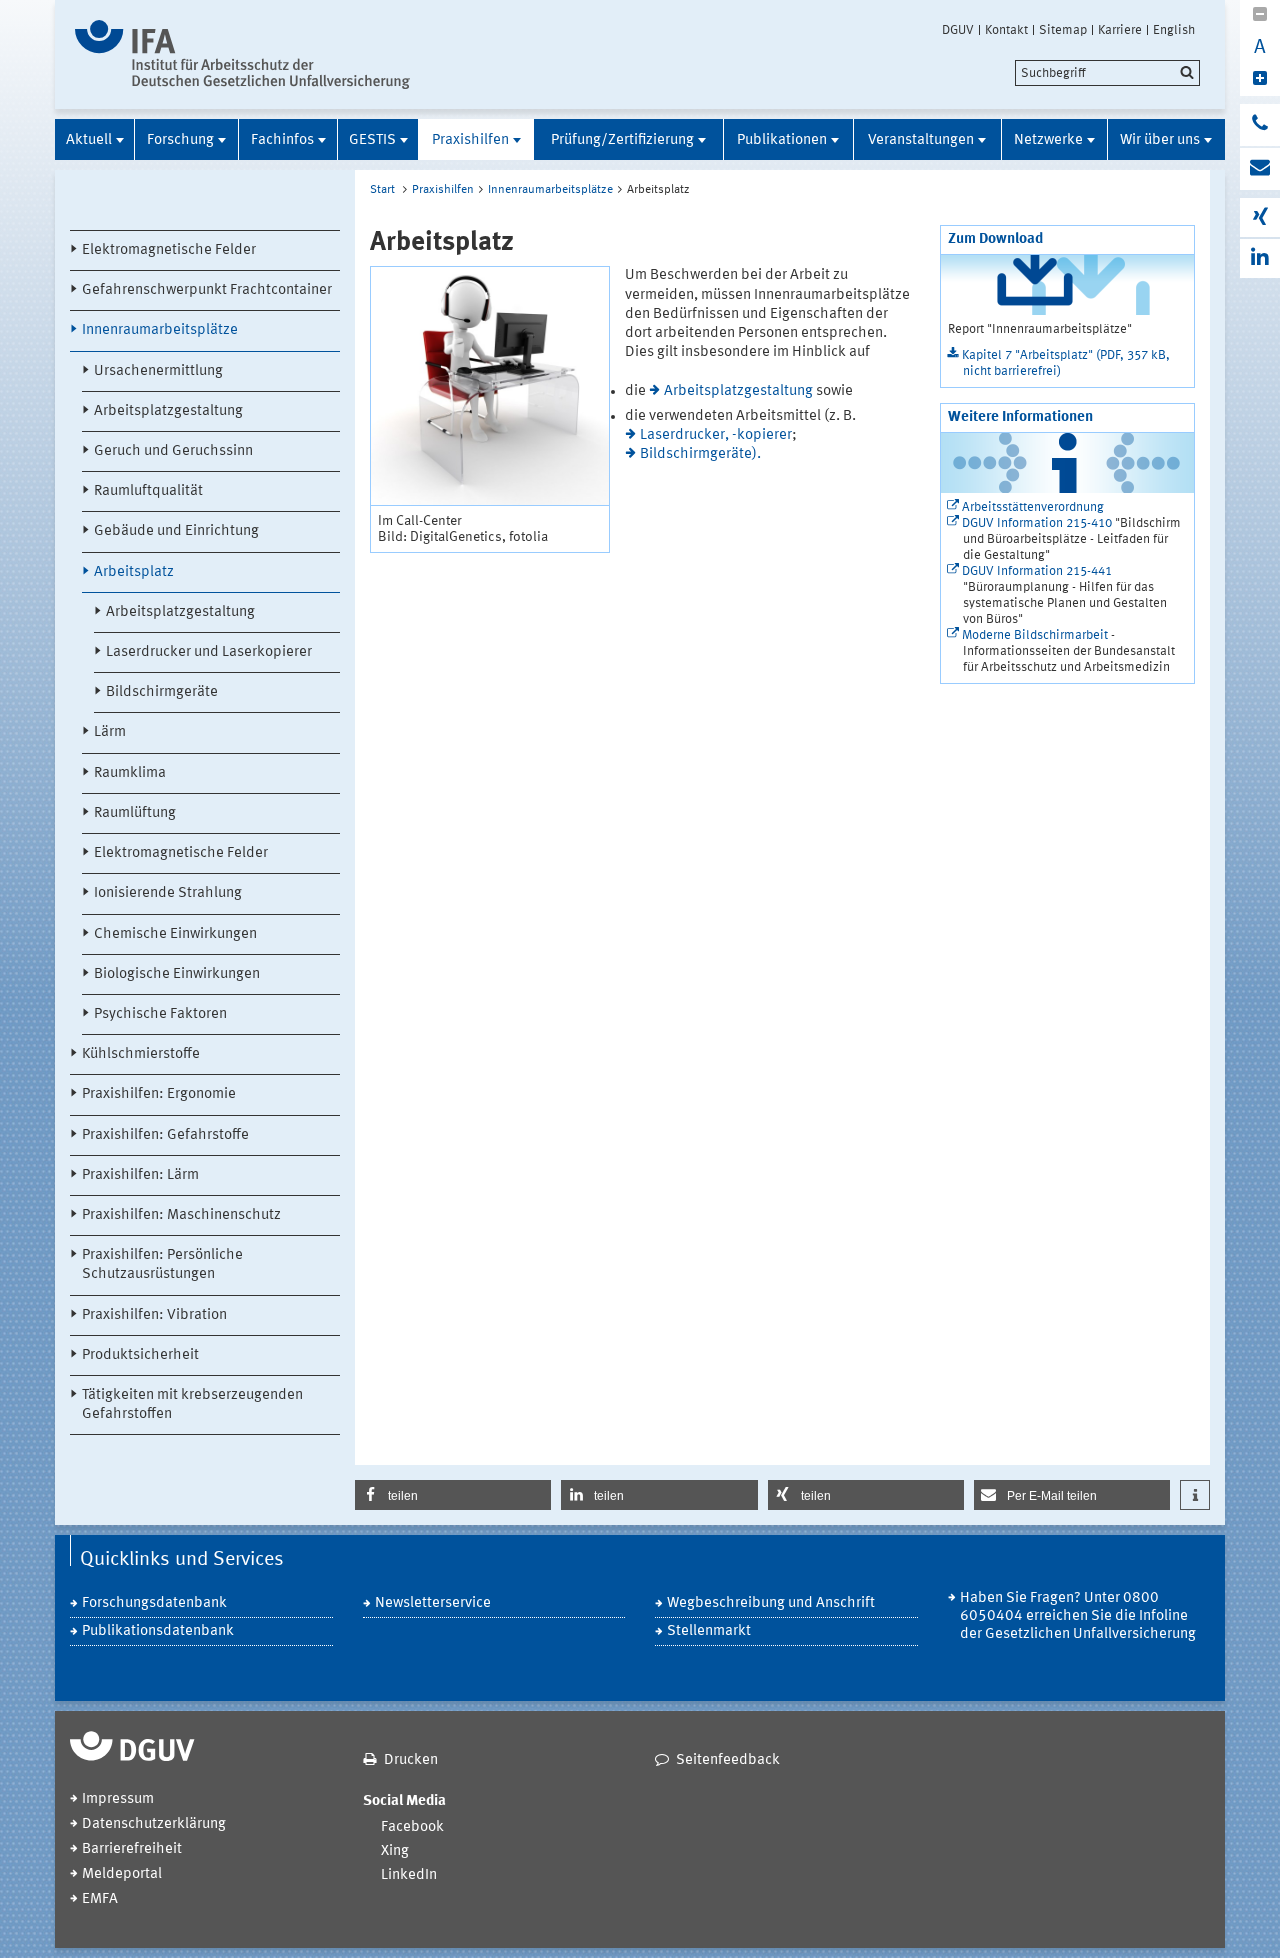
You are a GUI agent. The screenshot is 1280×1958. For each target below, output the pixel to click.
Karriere (1120, 30)
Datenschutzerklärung (154, 1824)
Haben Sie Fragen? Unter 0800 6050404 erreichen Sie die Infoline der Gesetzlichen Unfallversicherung (1078, 1616)
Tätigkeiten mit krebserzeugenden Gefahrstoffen (192, 1405)
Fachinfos (282, 140)
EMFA (100, 1899)
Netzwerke (1048, 140)
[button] (453, 1495)
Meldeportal (122, 1874)
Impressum (118, 1799)
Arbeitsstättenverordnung (1033, 507)
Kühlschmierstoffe (141, 1054)
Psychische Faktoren (160, 1014)
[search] (1107, 73)
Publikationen (782, 140)
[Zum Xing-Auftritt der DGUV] (1260, 217)
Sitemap (1063, 30)
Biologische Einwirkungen (177, 974)
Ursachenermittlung (158, 371)
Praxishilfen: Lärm (140, 1175)
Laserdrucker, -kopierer (716, 435)
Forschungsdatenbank (154, 1603)
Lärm (110, 732)
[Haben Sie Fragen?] (1260, 125)
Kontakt (1006, 30)
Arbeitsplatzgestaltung (168, 411)
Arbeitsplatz (134, 572)
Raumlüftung (135, 813)
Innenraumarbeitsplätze (160, 330)
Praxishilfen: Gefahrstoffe (165, 1135)
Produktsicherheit (140, 1355)
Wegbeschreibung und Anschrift (771, 1603)
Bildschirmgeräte (162, 692)
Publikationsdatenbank (158, 1631)
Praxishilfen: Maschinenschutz (181, 1215)
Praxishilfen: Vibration (154, 1315)
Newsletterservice (433, 1603)
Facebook (412, 1827)
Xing (395, 1851)
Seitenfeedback (728, 1760)
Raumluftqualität (148, 491)
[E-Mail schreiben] (1260, 169)
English (1174, 30)
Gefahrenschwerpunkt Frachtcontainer (207, 290)
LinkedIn (409, 1875)
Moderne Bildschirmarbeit (1035, 635)
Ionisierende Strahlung (168, 893)
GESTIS (372, 140)
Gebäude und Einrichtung (176, 531)
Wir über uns (1160, 140)
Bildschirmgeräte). (700, 454)
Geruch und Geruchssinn (173, 451)
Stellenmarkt (709, 1631)
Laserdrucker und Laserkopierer (209, 652)
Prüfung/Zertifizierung (622, 140)
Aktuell (89, 140)
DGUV (958, 30)
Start (382, 190)
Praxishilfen (470, 140)
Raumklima (130, 773)
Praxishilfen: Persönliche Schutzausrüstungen (162, 1265)
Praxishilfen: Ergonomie (159, 1094)
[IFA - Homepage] (242, 54)
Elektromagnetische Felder (169, 250)
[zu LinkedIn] (1260, 258)
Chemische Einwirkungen (175, 934)
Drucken (411, 1760)
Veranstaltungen (921, 140)
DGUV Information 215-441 (1037, 571)
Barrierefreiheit (132, 1849)
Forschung (180, 140)
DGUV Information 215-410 (1037, 523)
